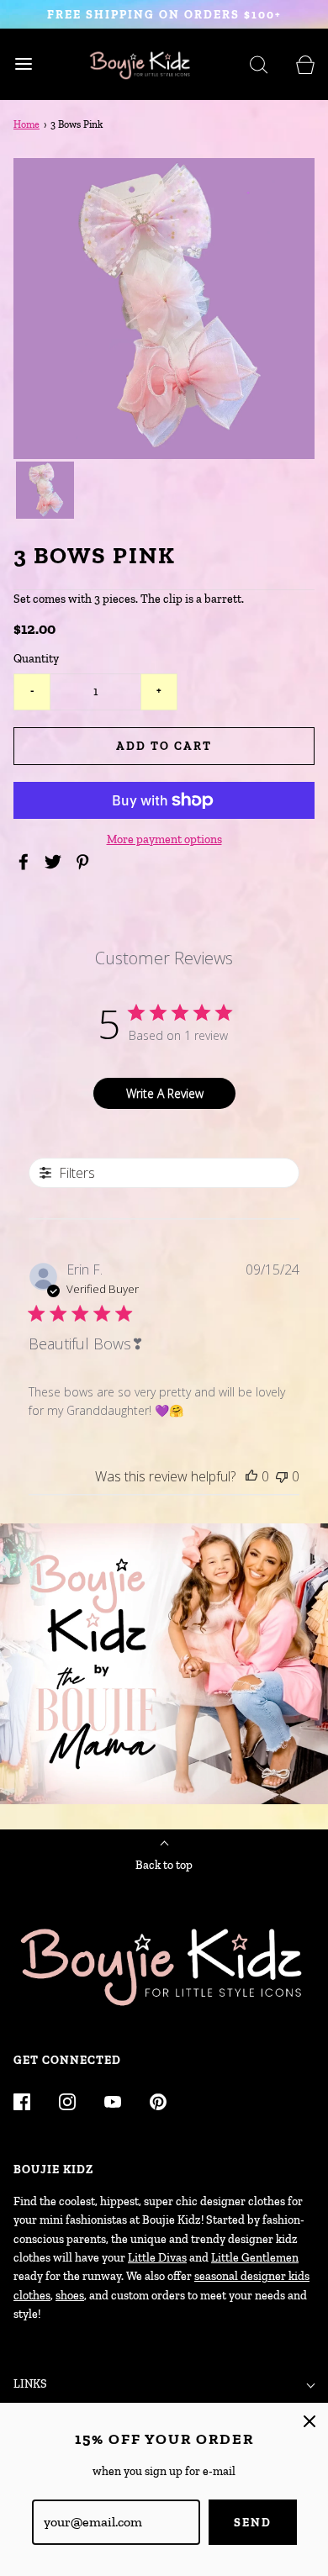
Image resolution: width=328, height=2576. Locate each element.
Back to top (164, 1865)
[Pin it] (85, 862)
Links (30, 2384)
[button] (45, 491)
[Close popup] (309, 2421)
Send (253, 2523)
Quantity (36, 659)
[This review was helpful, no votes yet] (251, 1476)
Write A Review (165, 1093)
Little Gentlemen (255, 2258)
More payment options (164, 839)
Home (26, 124)
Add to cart (164, 746)
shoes (70, 2296)
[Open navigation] (23, 64)
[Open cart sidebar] (305, 64)
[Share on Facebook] (26, 862)
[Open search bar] (259, 64)
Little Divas (157, 2258)
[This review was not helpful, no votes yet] (282, 1476)
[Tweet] (56, 862)
